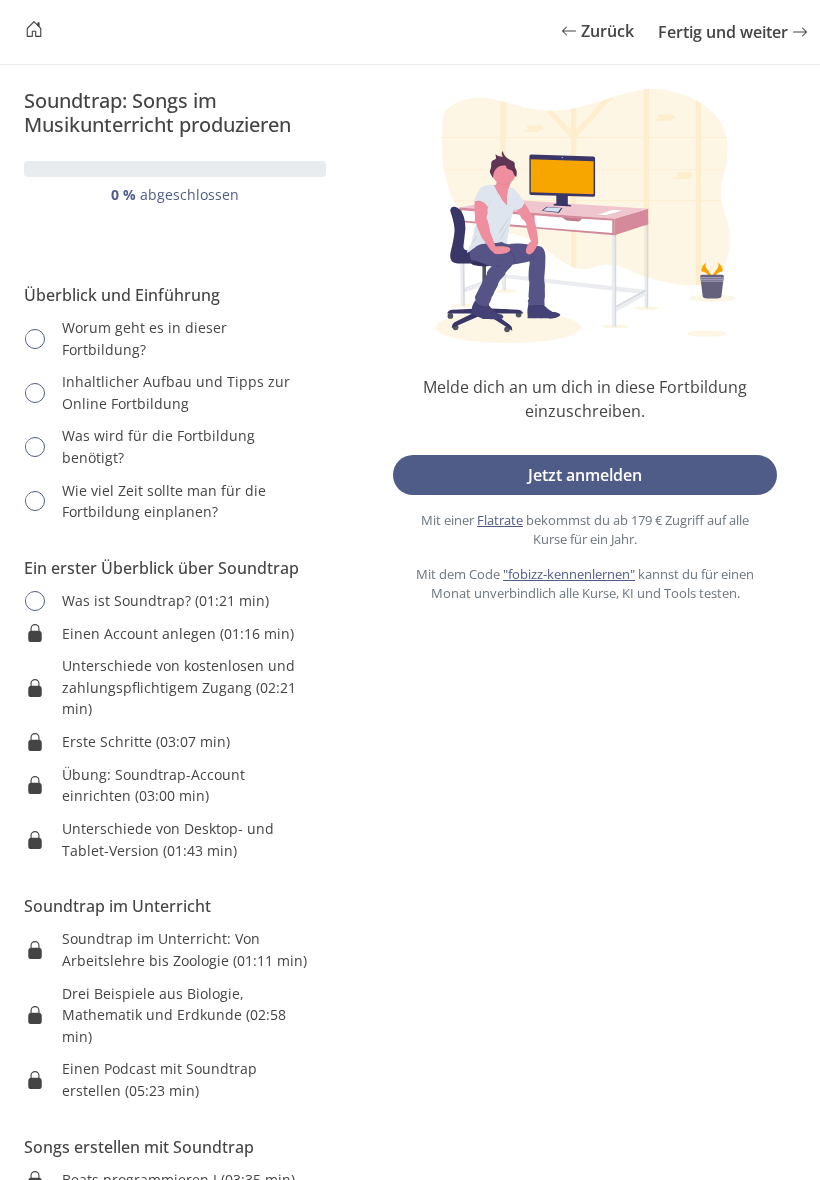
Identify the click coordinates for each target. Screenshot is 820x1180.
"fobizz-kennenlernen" (569, 574)
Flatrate (500, 520)
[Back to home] (34, 32)
